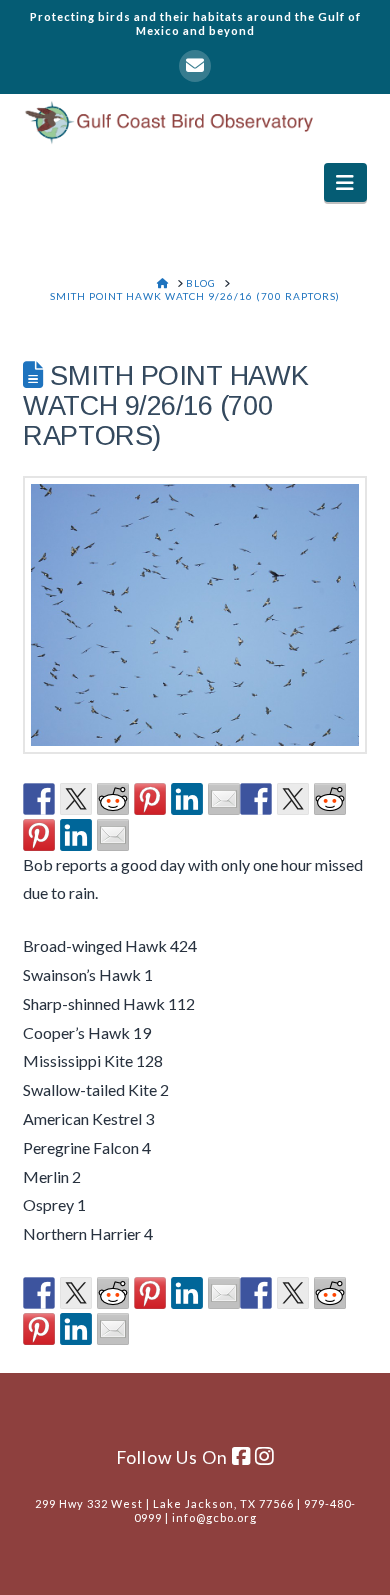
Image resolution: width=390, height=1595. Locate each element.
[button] (345, 182)
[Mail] (195, 66)
